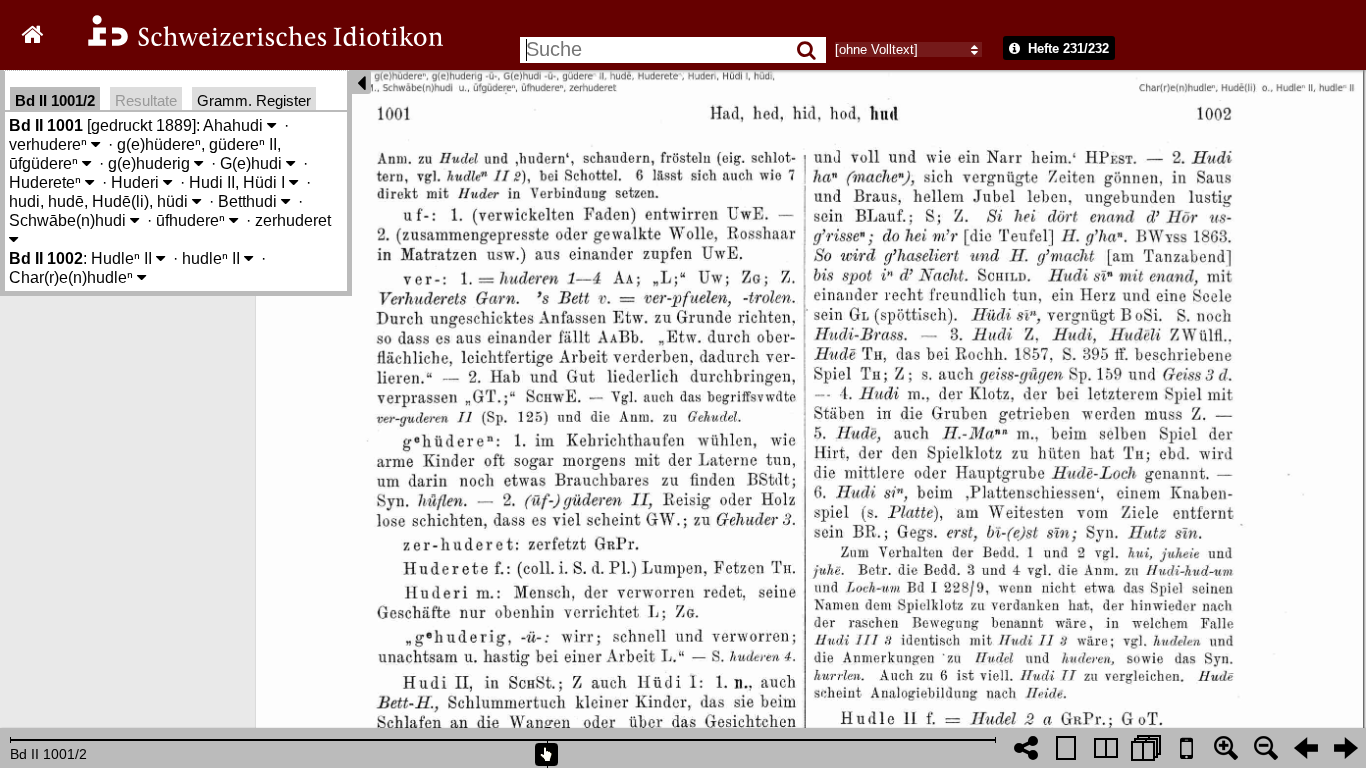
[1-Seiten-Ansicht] (1066, 748)
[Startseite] (252, 43)
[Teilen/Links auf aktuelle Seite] (1026, 748)
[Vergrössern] (1226, 748)
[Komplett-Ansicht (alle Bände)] (1146, 748)
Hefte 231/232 (1066, 48)
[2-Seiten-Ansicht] (1106, 748)
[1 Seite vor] (1346, 748)
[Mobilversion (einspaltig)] (1186, 748)
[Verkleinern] (1266, 748)
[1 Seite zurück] (1306, 748)
